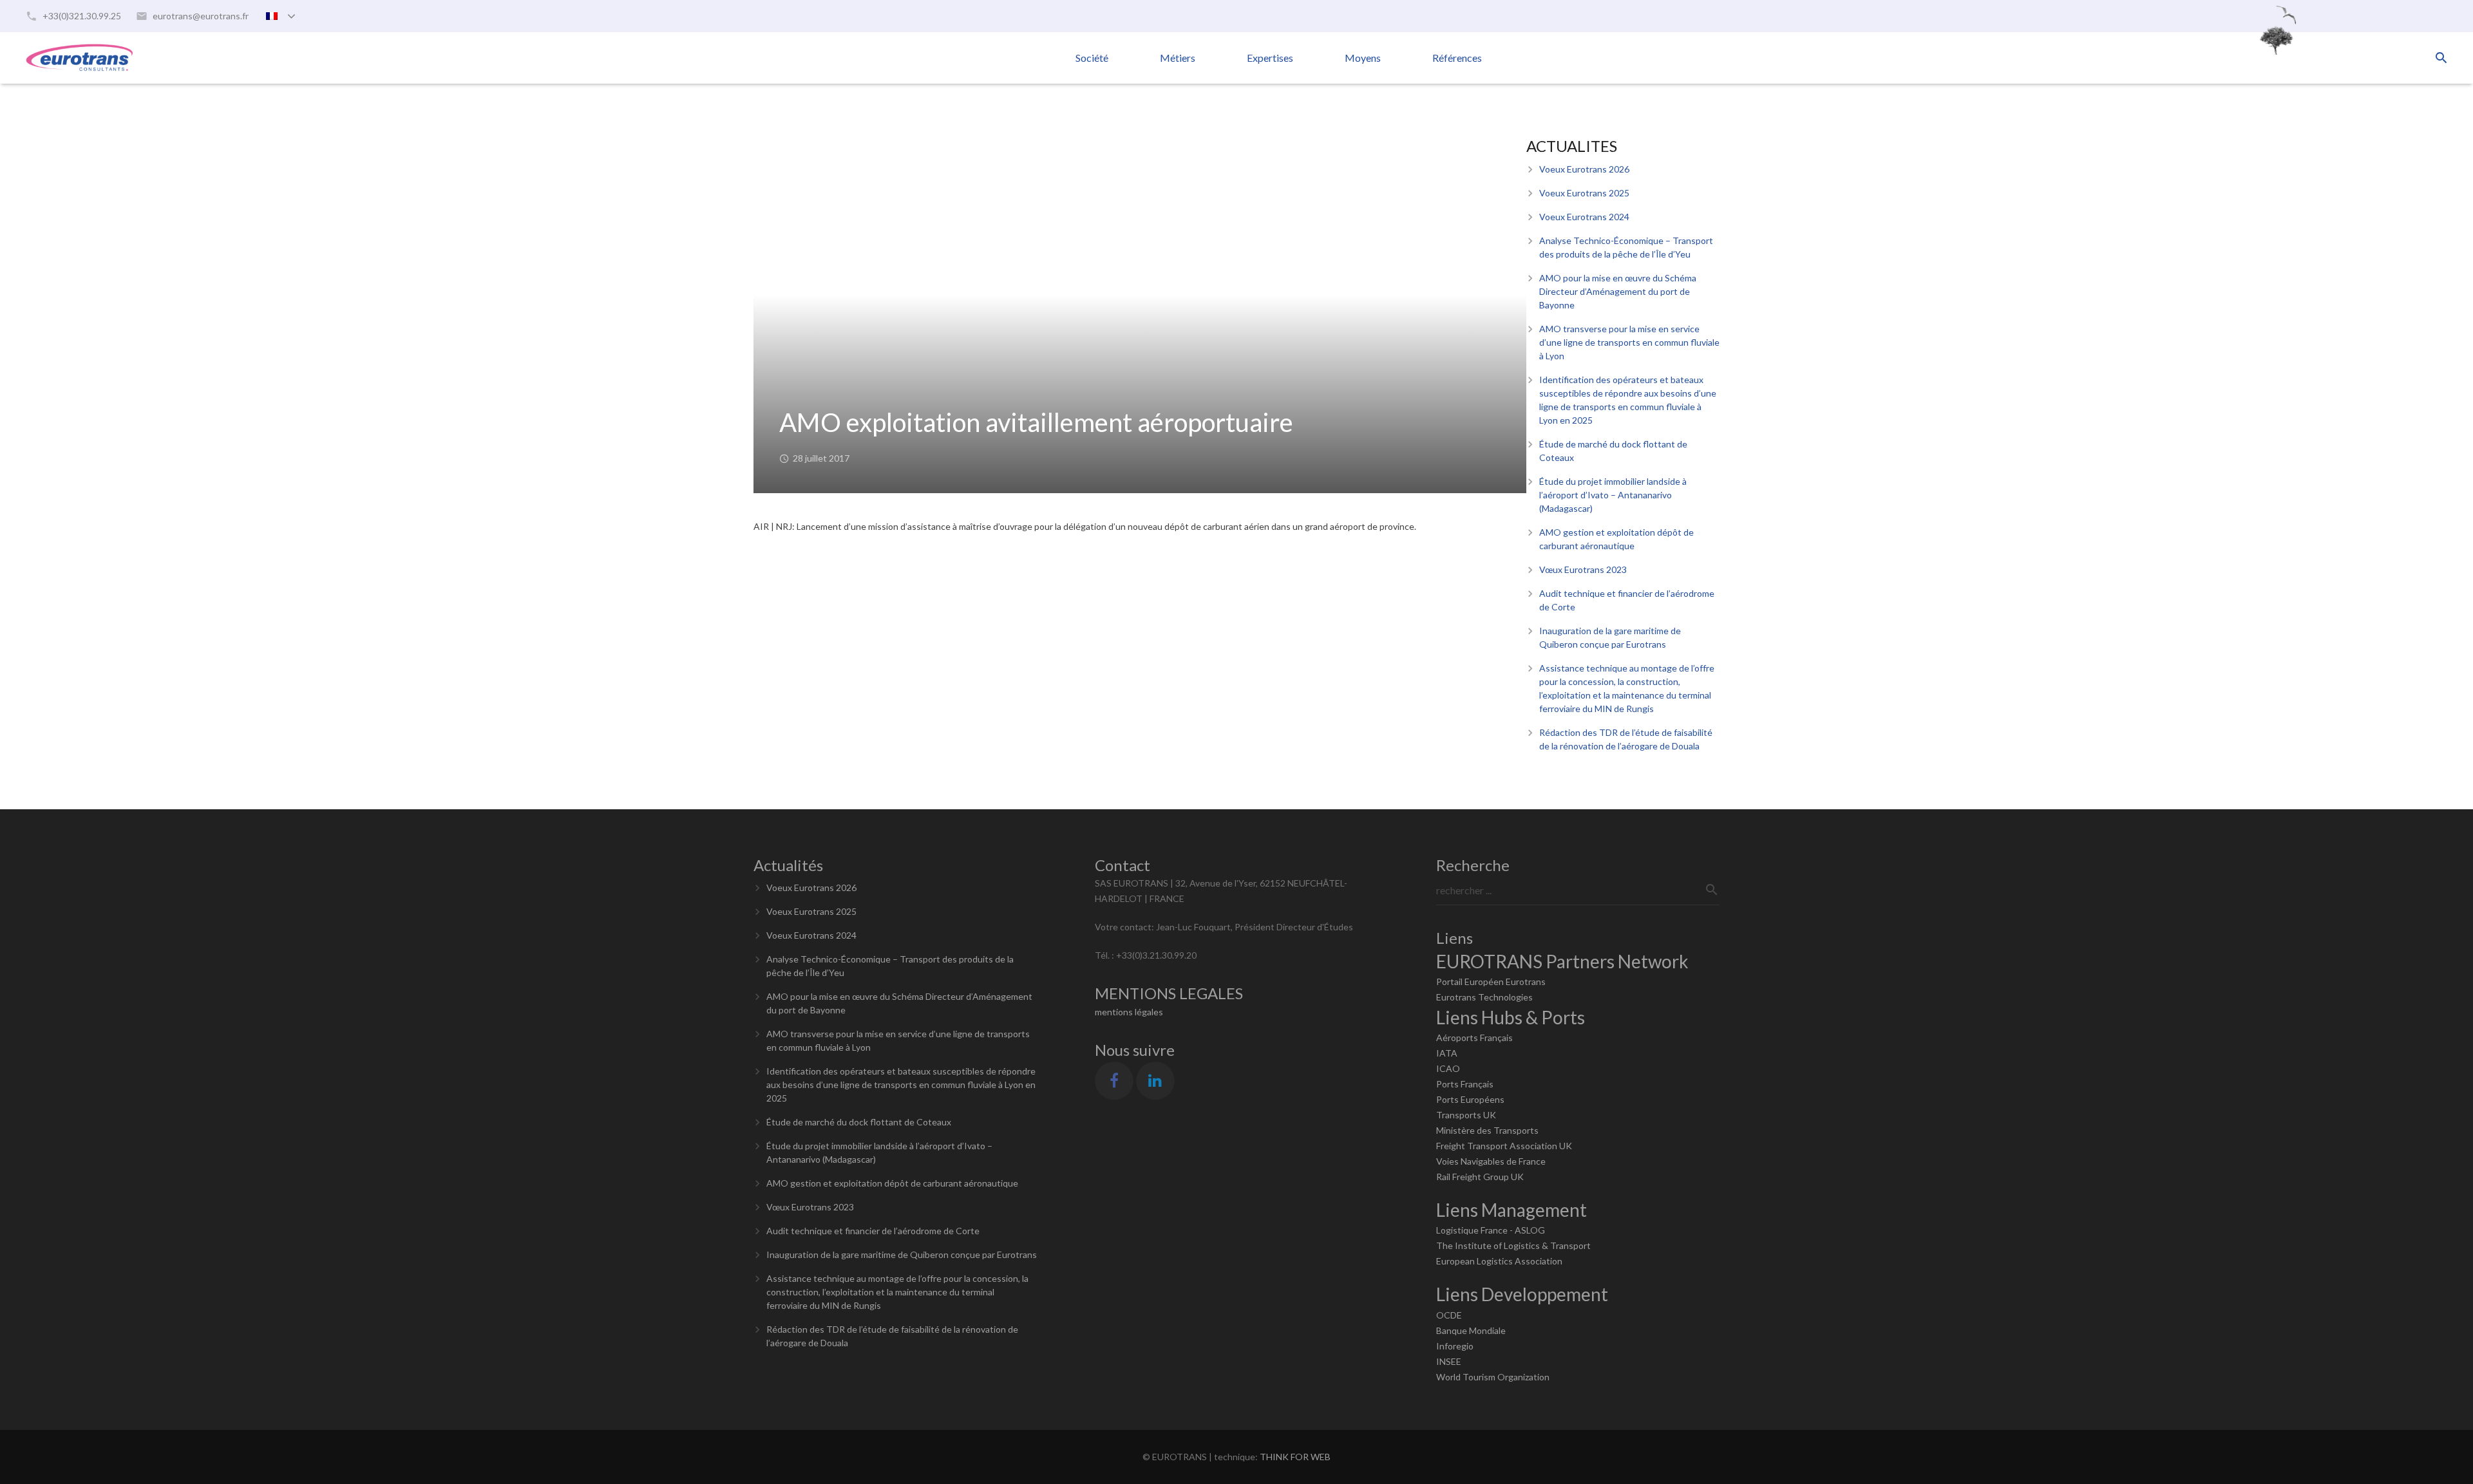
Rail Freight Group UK (1480, 1177)
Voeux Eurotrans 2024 (1584, 217)
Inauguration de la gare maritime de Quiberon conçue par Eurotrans (902, 1254)
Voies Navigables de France (1491, 1161)
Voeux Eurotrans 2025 (1584, 193)
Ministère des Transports (1487, 1130)
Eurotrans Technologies (1484, 997)
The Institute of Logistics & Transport (1513, 1245)
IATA (1447, 1053)
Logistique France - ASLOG (1491, 1230)
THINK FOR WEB (1295, 1457)
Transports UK (1466, 1115)
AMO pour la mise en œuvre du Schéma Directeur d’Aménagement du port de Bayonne (1618, 291)
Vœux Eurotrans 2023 (1583, 569)
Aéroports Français (1474, 1038)
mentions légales (1129, 1012)
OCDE (1449, 1315)
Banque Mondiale (1471, 1330)
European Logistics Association (1499, 1261)
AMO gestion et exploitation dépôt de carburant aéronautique (892, 1183)
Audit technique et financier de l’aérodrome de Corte (873, 1231)
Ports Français (1465, 1084)
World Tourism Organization (1493, 1377)
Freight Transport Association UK (1504, 1146)
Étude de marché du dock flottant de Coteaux (859, 1122)
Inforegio (1455, 1346)
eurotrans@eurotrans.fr (201, 16)
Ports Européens (1470, 1099)
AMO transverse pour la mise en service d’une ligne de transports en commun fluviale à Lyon (1629, 342)
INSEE (1449, 1361)
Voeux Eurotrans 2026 (1584, 169)
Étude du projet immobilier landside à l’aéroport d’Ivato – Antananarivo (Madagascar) (1613, 495)
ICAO (1448, 1068)
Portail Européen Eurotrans (1491, 982)
